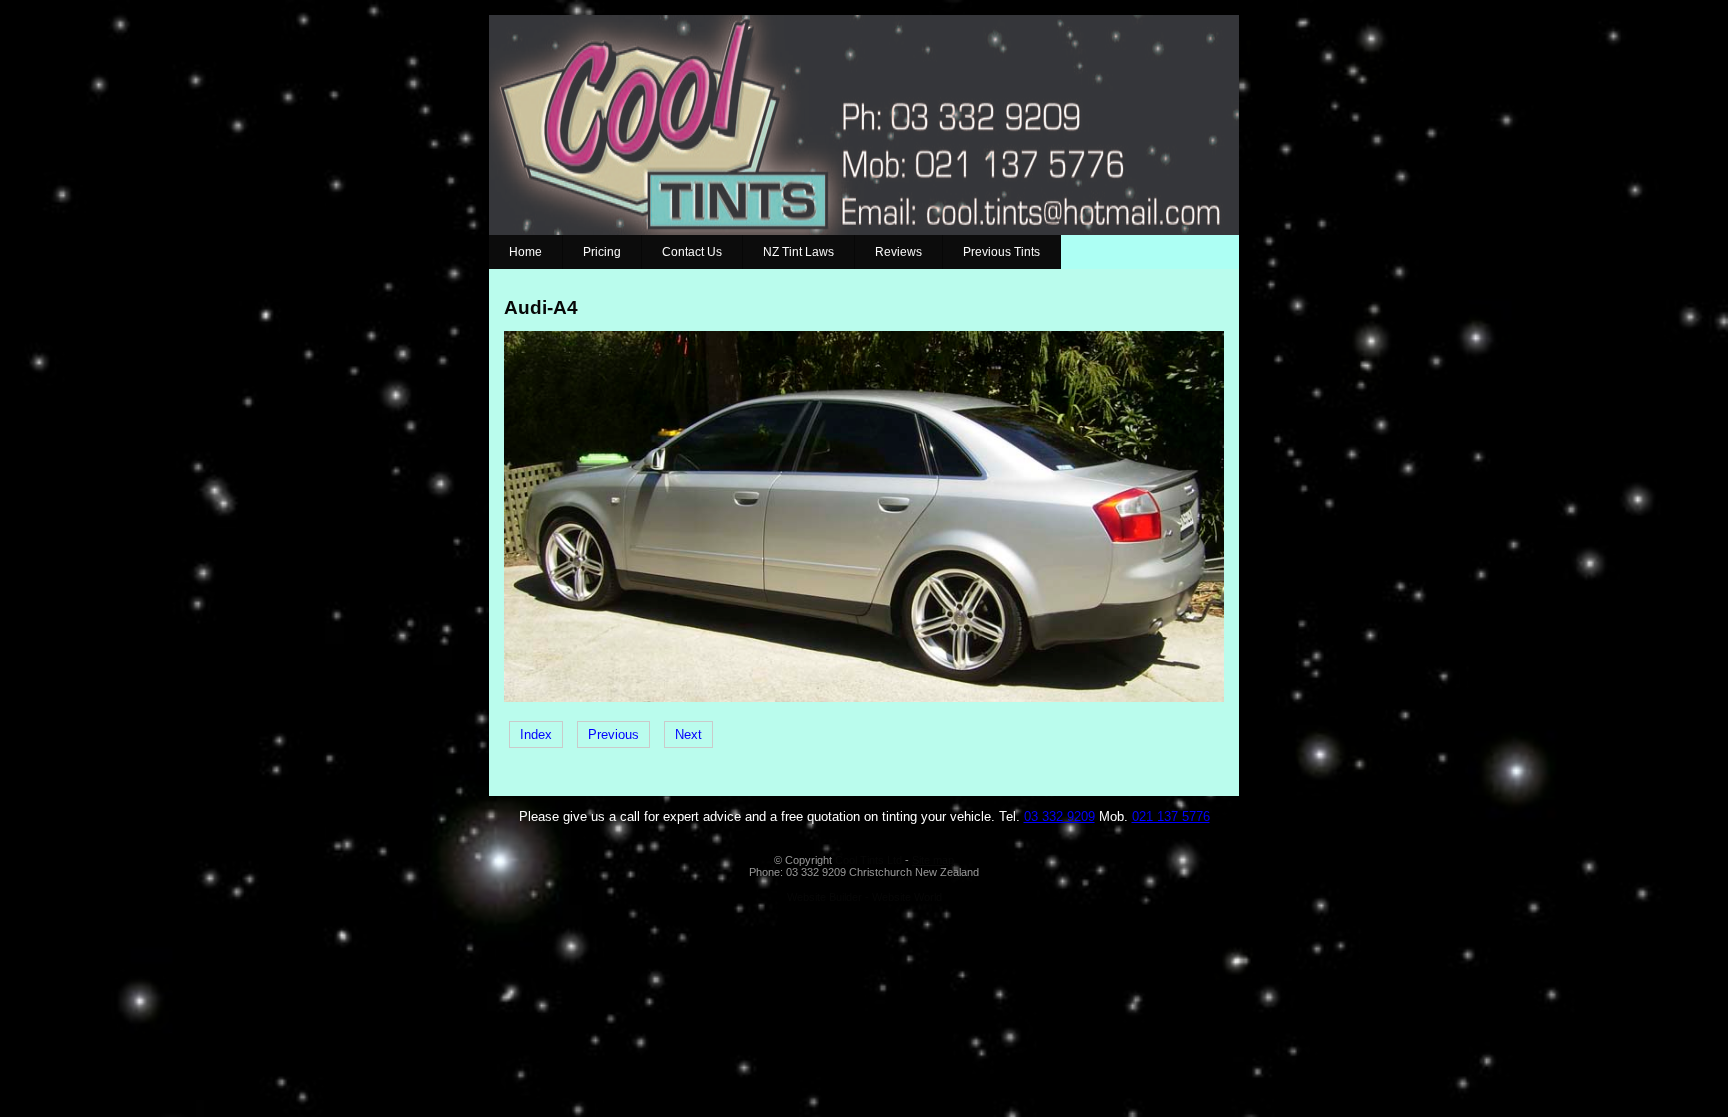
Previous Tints (1001, 252)
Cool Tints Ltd (868, 860)
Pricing (602, 252)
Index (536, 734)
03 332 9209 (1059, 816)
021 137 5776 (1171, 816)
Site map (933, 860)
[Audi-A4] (864, 697)
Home (525, 252)
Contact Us (692, 252)
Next (688, 734)
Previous (613, 734)
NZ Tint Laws (798, 252)
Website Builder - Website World (864, 897)
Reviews (898, 252)
